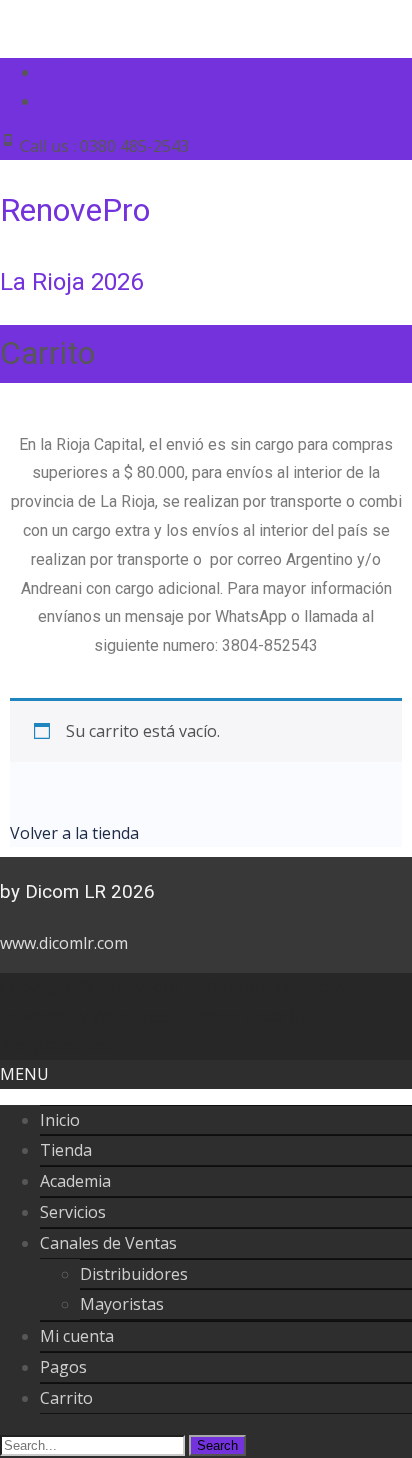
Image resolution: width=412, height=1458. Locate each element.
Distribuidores (134, 1274)
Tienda (66, 1150)
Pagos (63, 1367)
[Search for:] (94, 1444)
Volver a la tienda (74, 833)
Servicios (73, 1212)
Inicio (60, 1120)
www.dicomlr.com (64, 943)
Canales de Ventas (108, 1243)
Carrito (66, 1398)
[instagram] (48, 101)
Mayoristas (122, 1304)
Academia (75, 1181)
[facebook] (48, 72)
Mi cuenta (77, 1336)
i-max (266, 1016)
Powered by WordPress (89, 1016)
